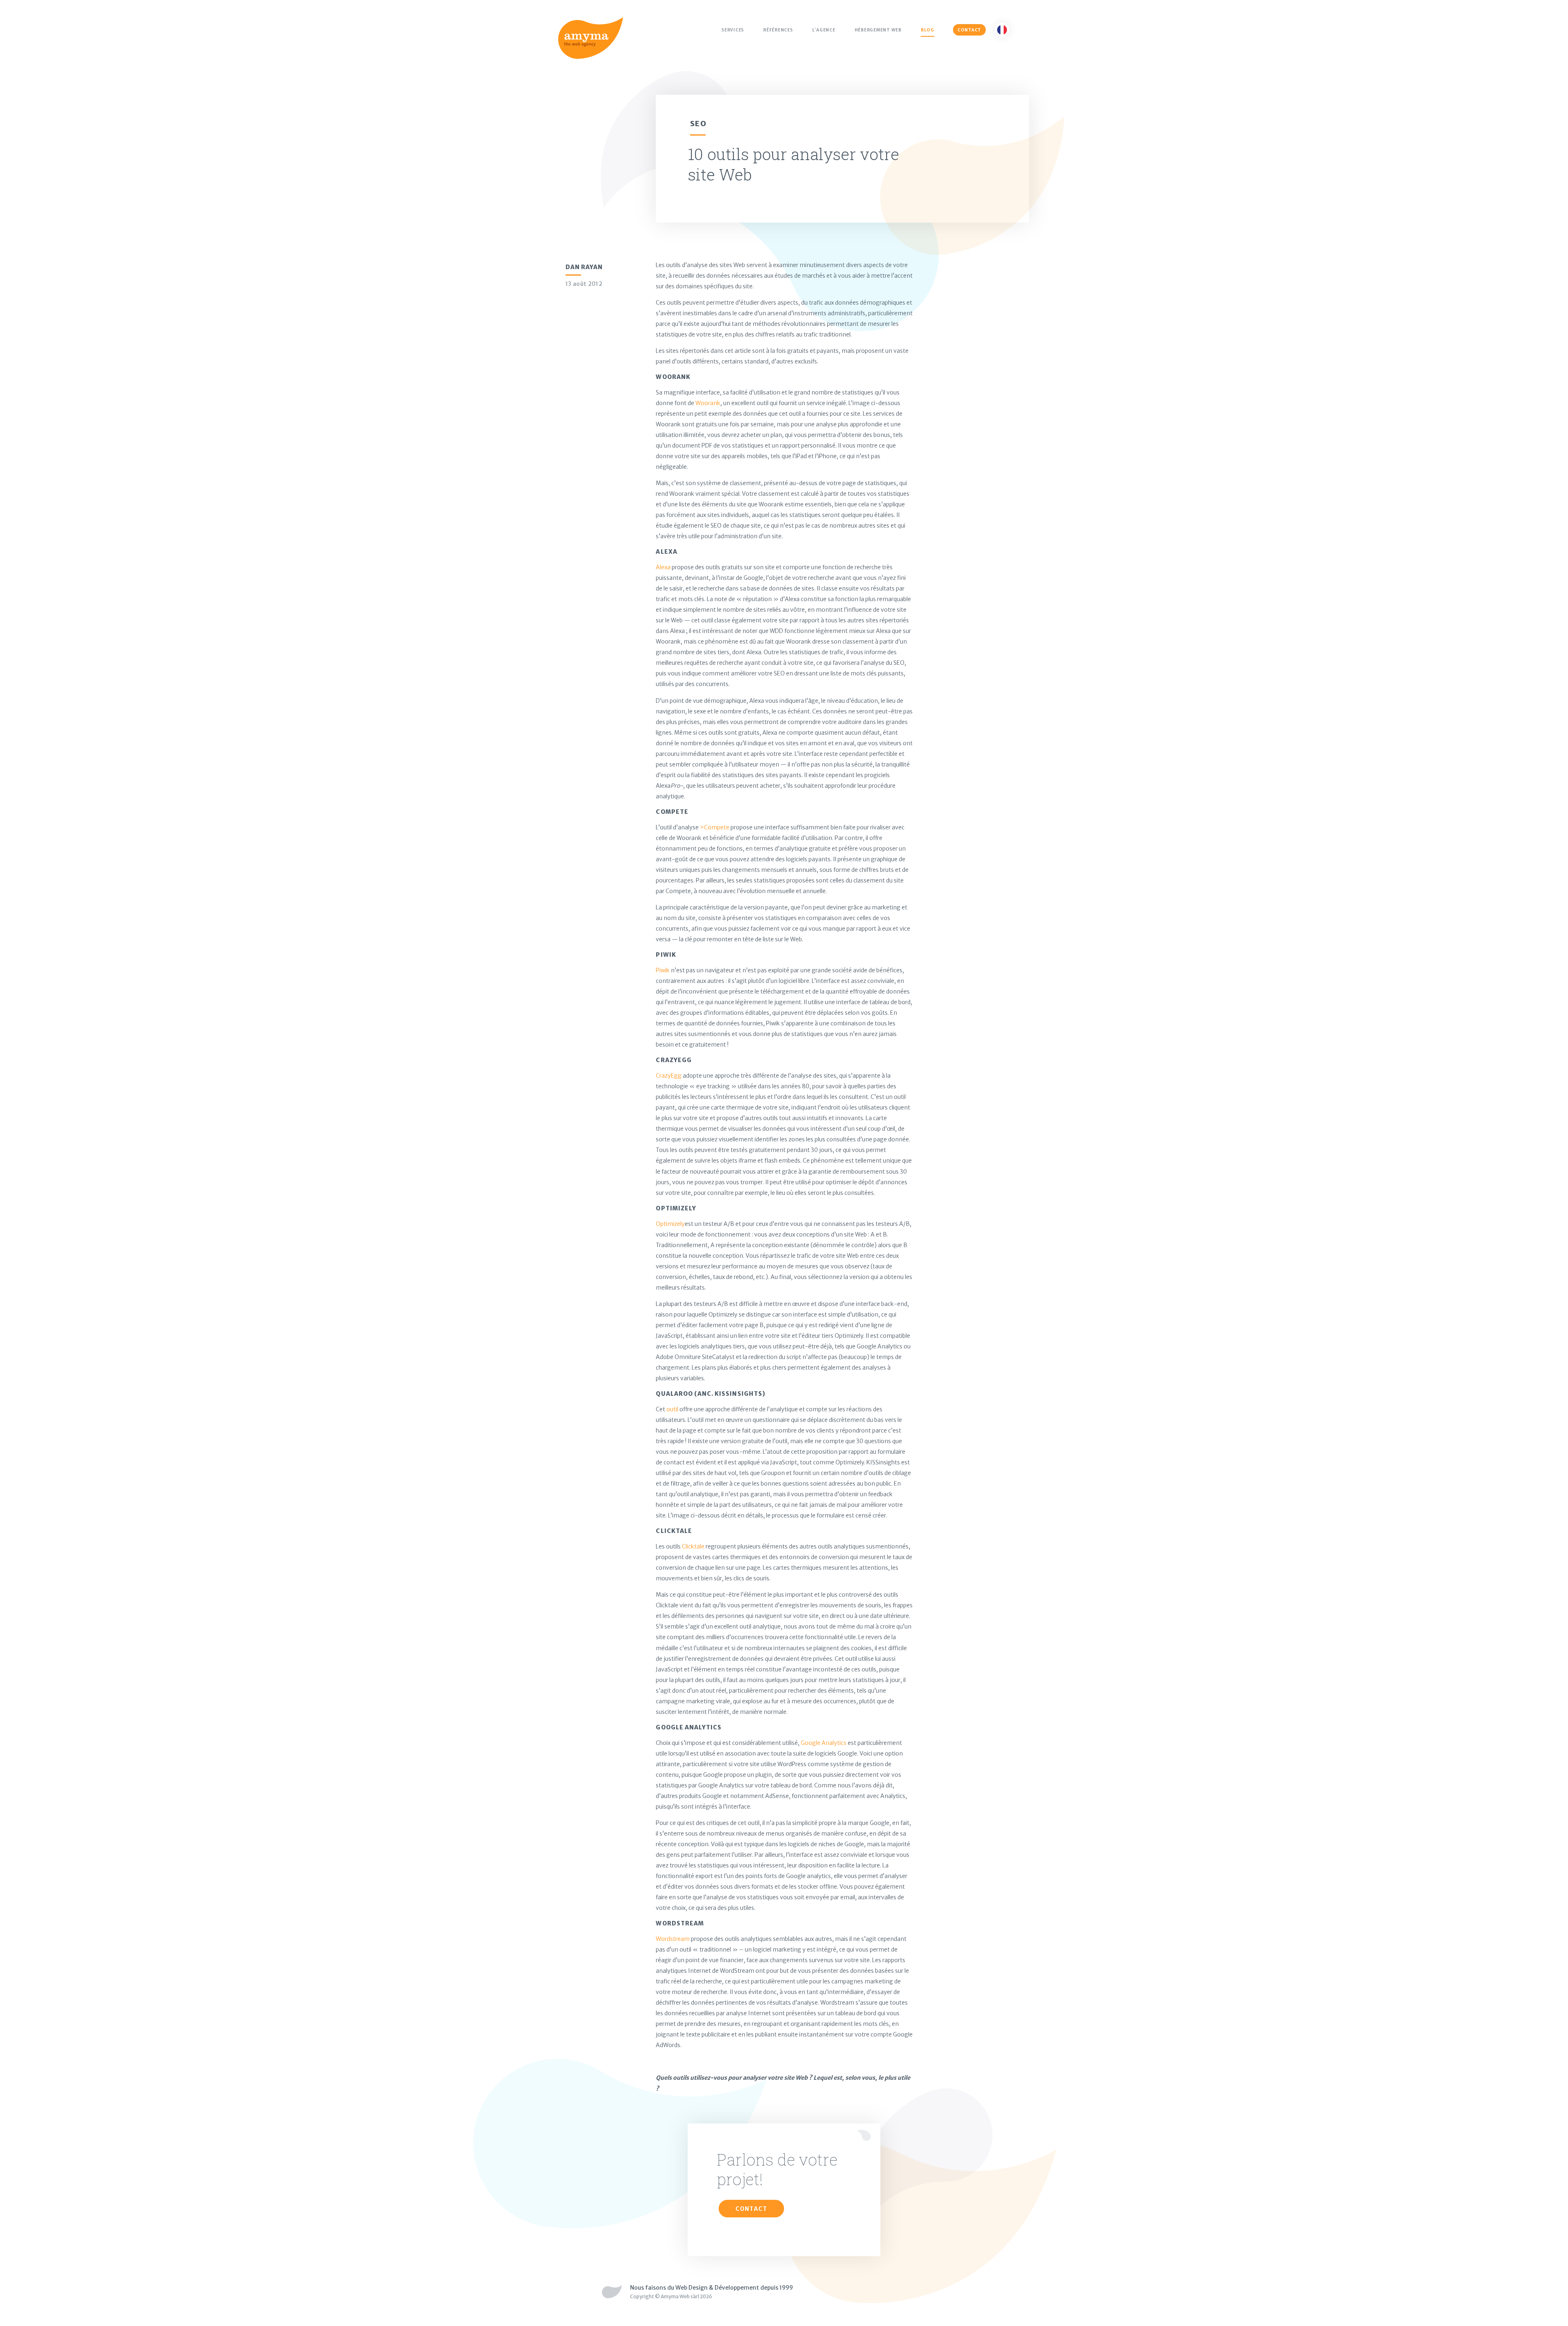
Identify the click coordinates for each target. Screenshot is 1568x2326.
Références (778, 30)
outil (672, 1409)
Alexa (663, 567)
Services (733, 30)
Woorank (708, 403)
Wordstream (673, 1939)
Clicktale (693, 1546)
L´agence (824, 30)
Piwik (663, 970)
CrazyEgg (669, 1076)
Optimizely (670, 1224)
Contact (969, 30)
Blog (928, 30)
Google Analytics (824, 1743)
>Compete (715, 827)
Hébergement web (878, 30)
